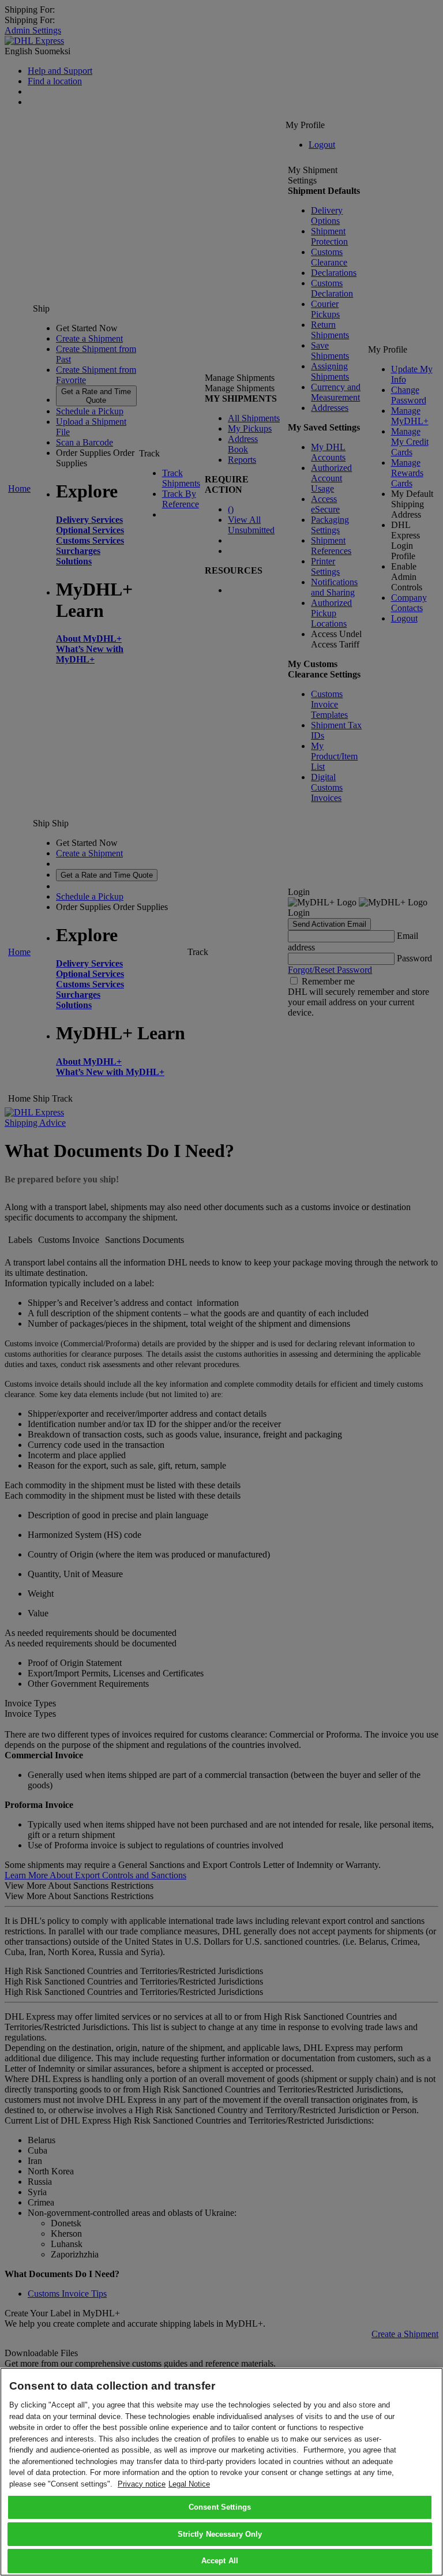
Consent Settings (220, 2507)
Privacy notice (142, 2484)
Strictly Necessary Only (220, 2534)
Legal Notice (189, 2484)
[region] (221, 2472)
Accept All (220, 2561)
